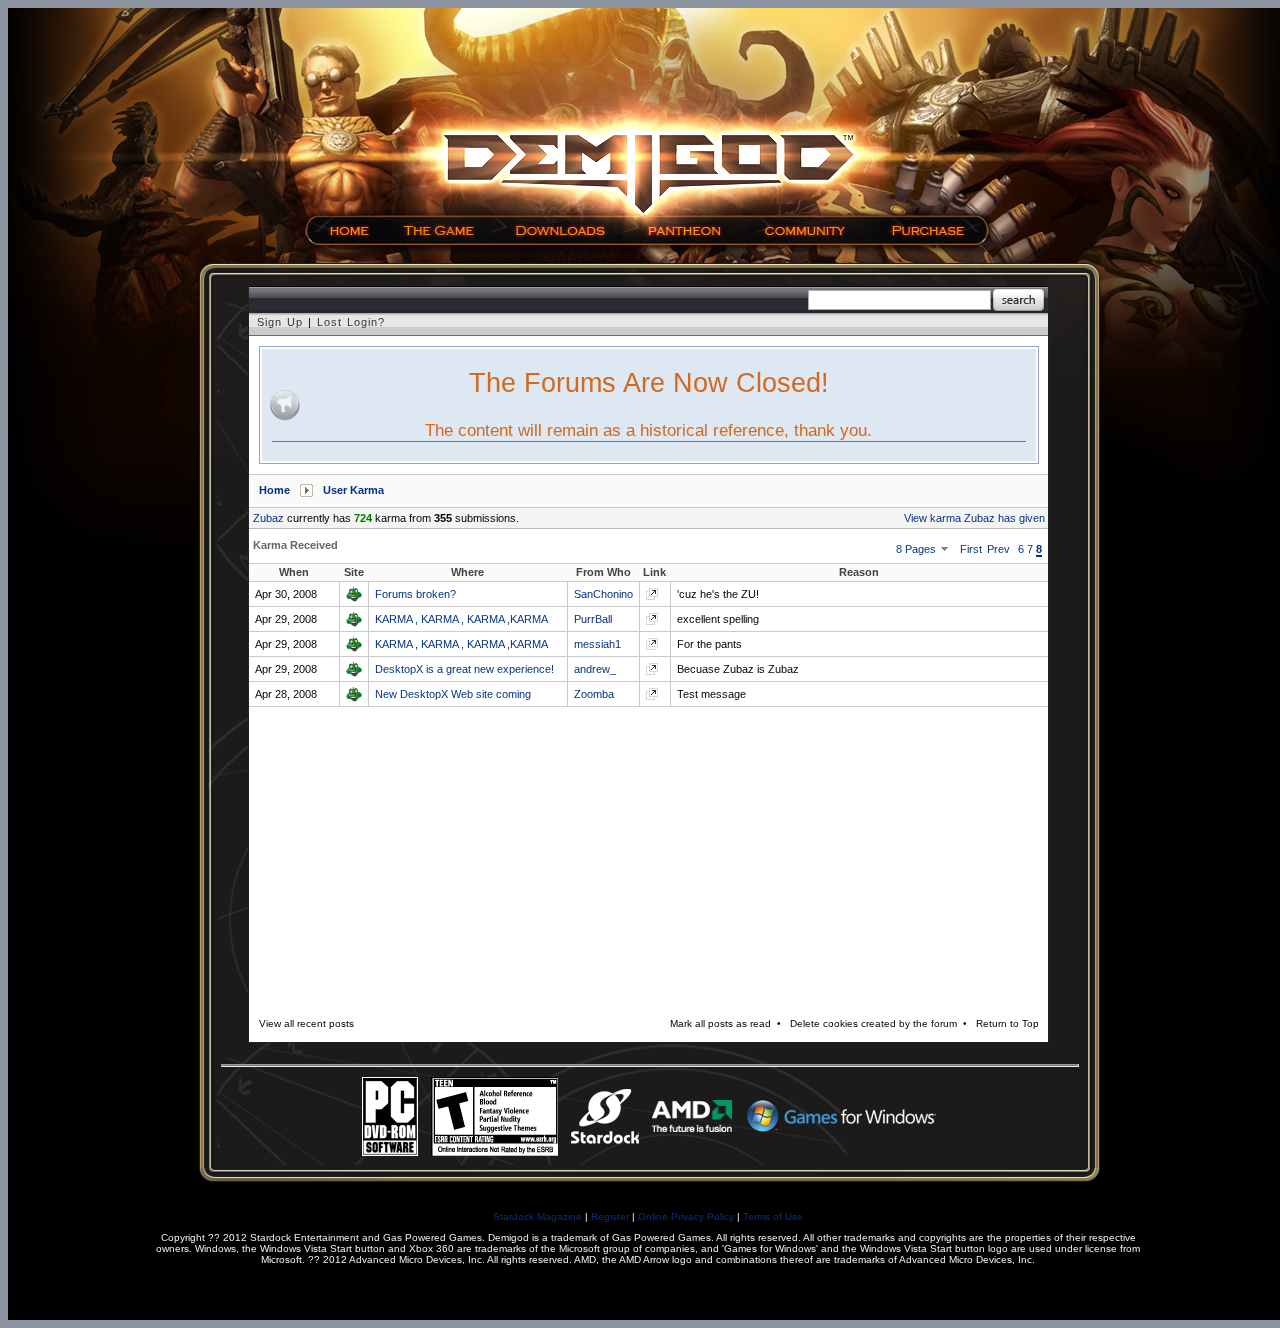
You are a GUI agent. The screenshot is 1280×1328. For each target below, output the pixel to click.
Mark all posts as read (720, 1023)
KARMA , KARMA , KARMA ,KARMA (461, 619)
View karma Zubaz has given (974, 518)
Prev (998, 549)
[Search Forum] (1019, 300)
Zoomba (594, 694)
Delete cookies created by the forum (873, 1023)
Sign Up (280, 322)
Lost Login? (351, 322)
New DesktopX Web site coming (453, 694)
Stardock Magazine (537, 1216)
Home (274, 490)
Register (610, 1216)
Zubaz (268, 518)
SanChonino (603, 594)
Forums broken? (415, 594)
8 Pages (917, 549)
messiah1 (597, 644)
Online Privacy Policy (686, 1216)
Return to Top (1007, 1023)
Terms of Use (773, 1216)
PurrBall (593, 619)
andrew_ (595, 669)
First (971, 549)
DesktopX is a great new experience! (464, 669)
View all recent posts (306, 1023)
